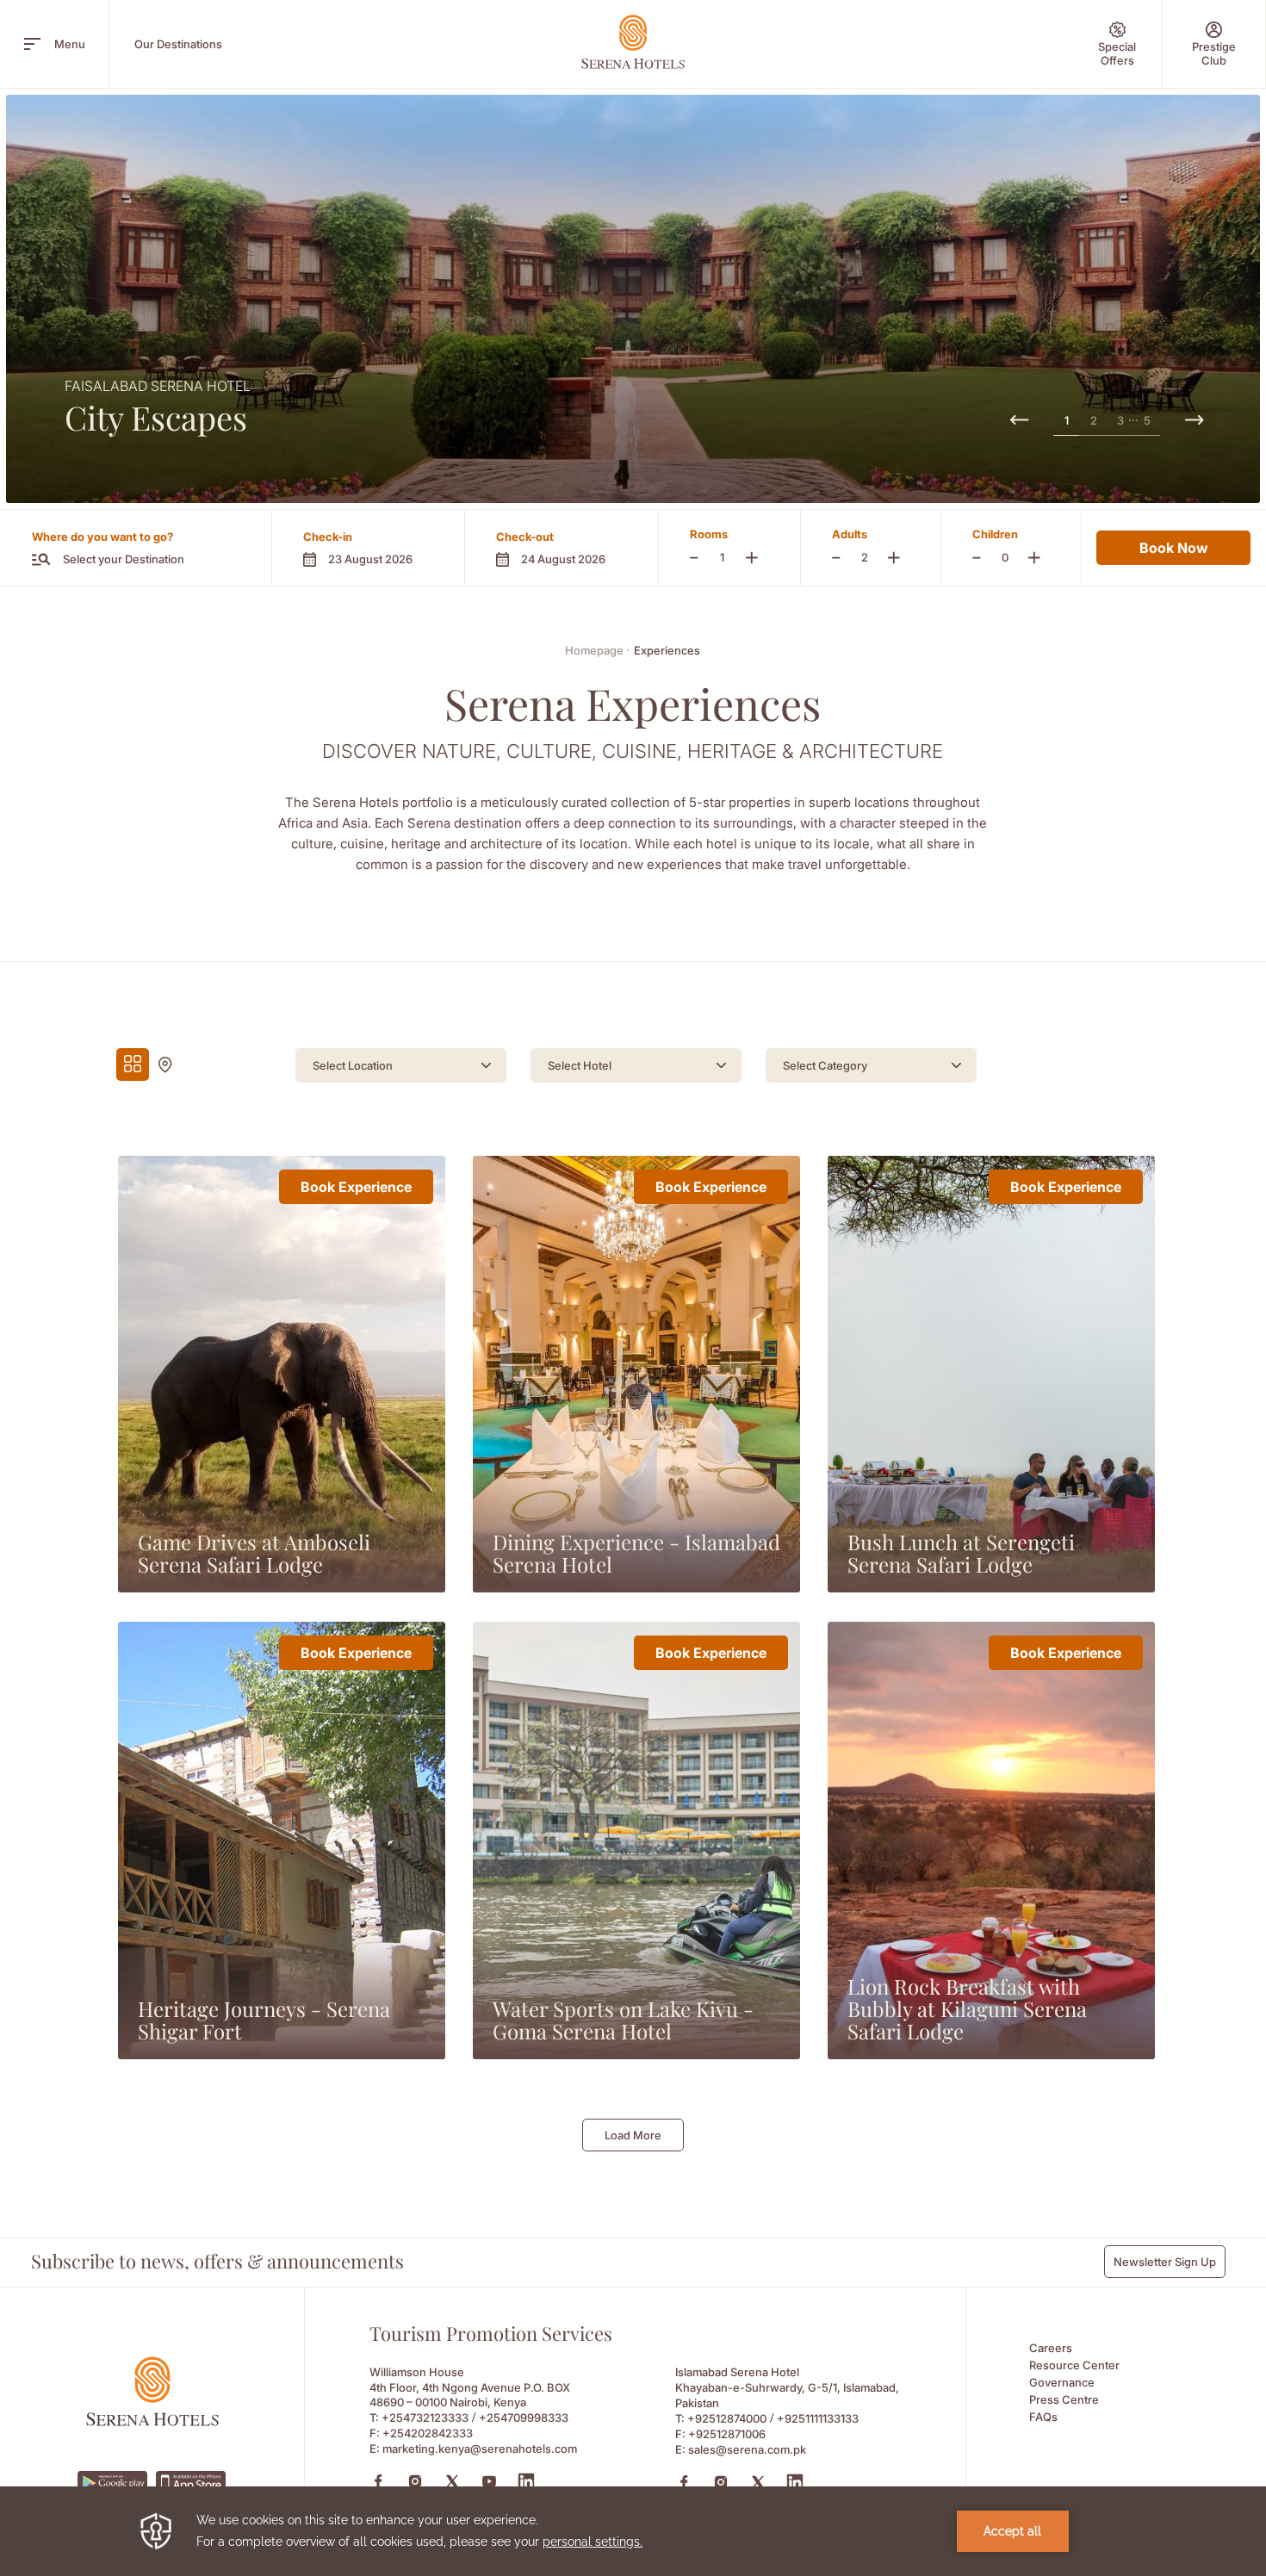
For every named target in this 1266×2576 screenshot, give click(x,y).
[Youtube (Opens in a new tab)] (489, 2481)
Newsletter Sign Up (1165, 2262)
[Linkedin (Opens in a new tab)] (526, 2481)
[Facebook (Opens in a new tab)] (378, 2481)
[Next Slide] (1194, 421)
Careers (1051, 2348)
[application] (633, 2531)
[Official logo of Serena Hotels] (152, 2421)
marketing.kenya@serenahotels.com (480, 2449)
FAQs (1043, 2417)
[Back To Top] (1222, 2404)
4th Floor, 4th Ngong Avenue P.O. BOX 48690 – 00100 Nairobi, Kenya (470, 2395)
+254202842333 (428, 2433)
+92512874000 (727, 2418)
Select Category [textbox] (825, 1065)
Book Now (1173, 548)
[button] (368, 548)
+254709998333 (524, 2418)
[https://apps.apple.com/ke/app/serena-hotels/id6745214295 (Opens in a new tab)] (191, 2483)
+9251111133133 (818, 2418)
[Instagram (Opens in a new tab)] (415, 2481)
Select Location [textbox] (353, 1065)
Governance (1062, 2382)
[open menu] (32, 44)
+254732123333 (425, 2418)
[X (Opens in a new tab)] (452, 2481)
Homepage (597, 650)
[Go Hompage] (633, 42)
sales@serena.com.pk (747, 2449)
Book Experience (356, 1187)
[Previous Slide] (1019, 421)
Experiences (667, 650)
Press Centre (1064, 2399)
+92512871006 (727, 2434)
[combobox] (401, 1065)
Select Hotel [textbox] (580, 1065)
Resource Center (1074, 2365)
